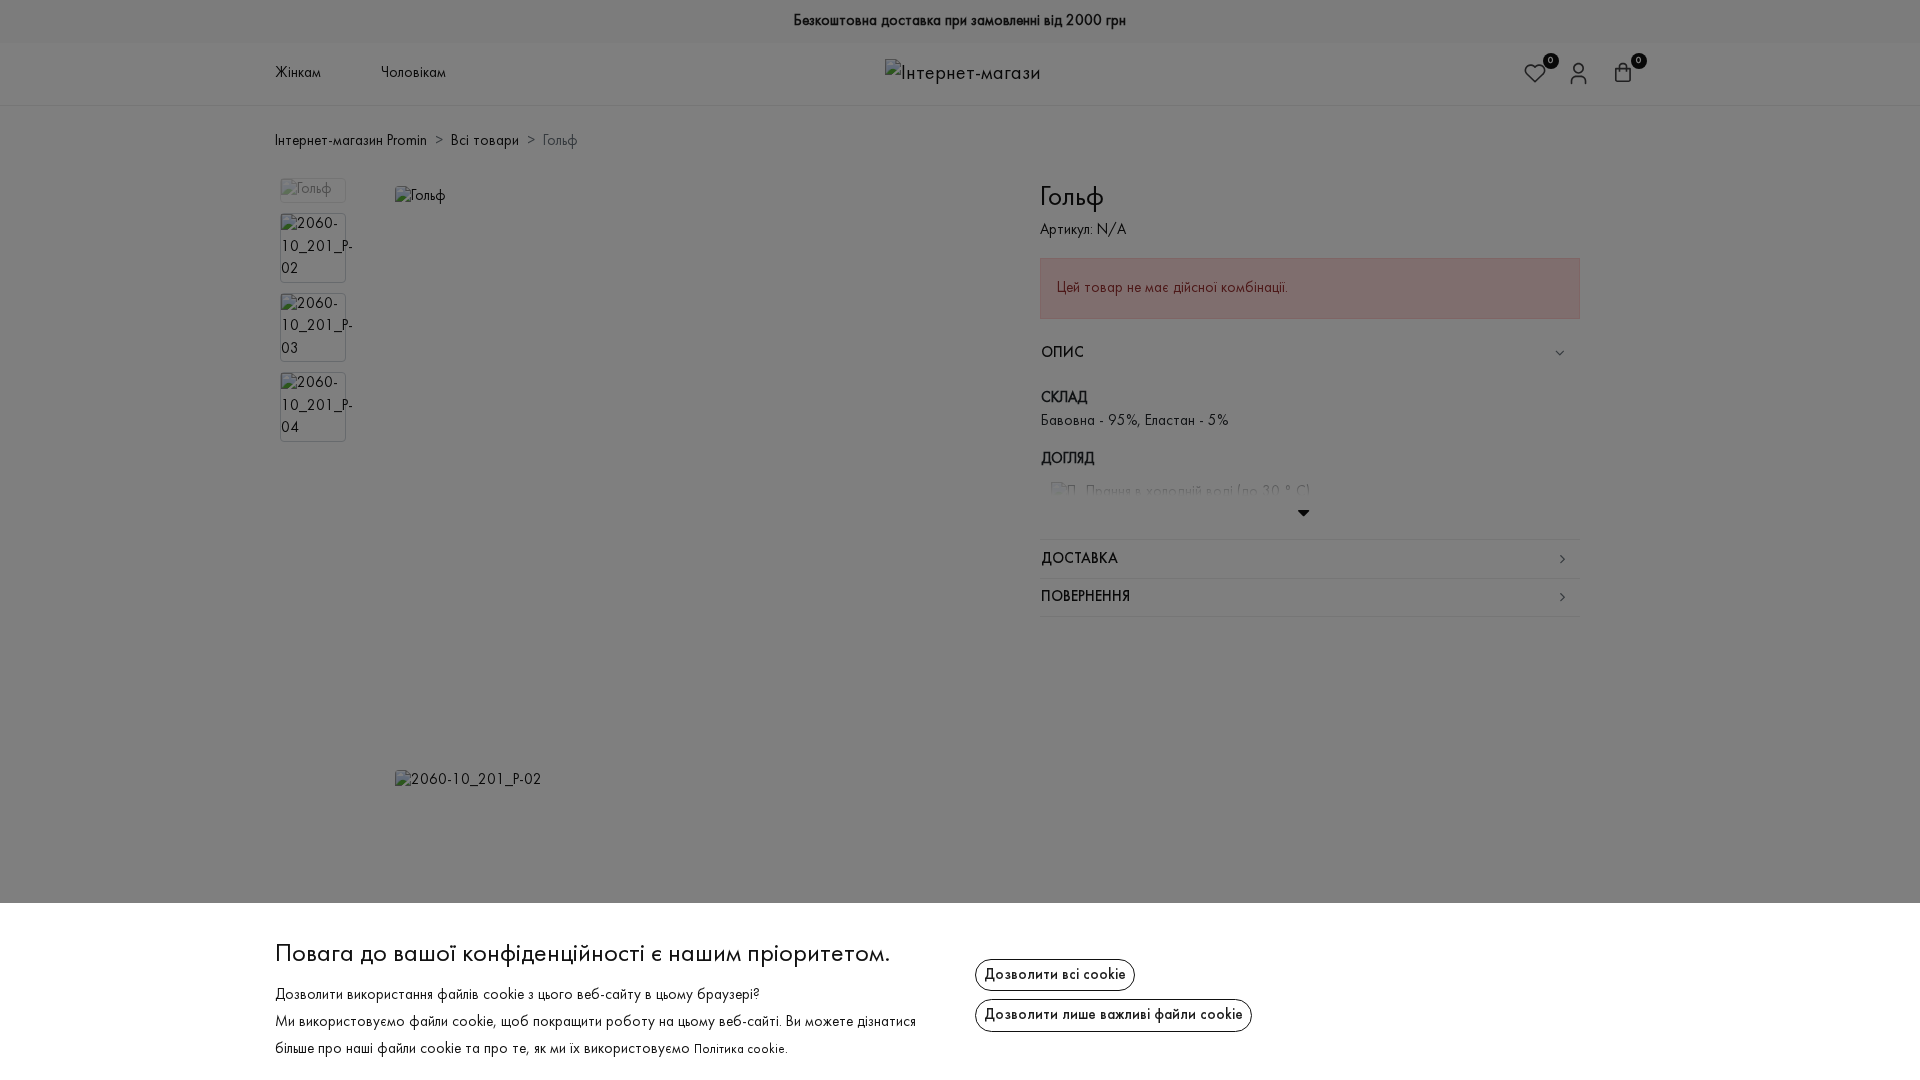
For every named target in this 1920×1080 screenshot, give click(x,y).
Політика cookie (739, 1050)
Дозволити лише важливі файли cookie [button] (1113, 1015)
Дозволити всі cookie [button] (1055, 975)
